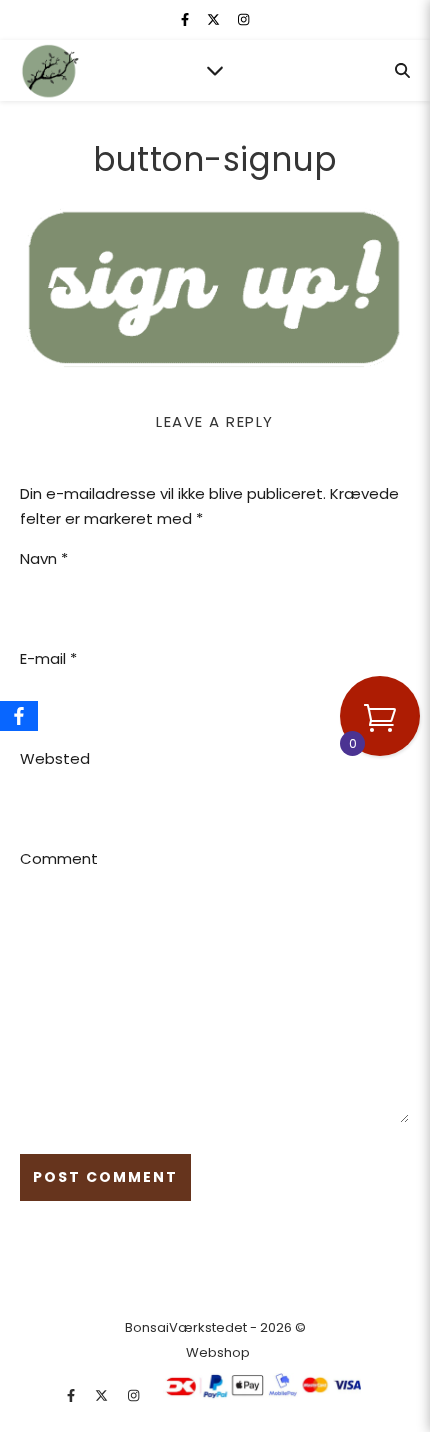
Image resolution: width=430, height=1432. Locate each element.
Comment (59, 858)
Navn (44, 558)
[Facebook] (19, 716)
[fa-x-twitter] (215, 19)
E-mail (48, 658)
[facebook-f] (186, 19)
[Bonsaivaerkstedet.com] (50, 71)
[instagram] (243, 19)
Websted (55, 758)
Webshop (218, 1352)
